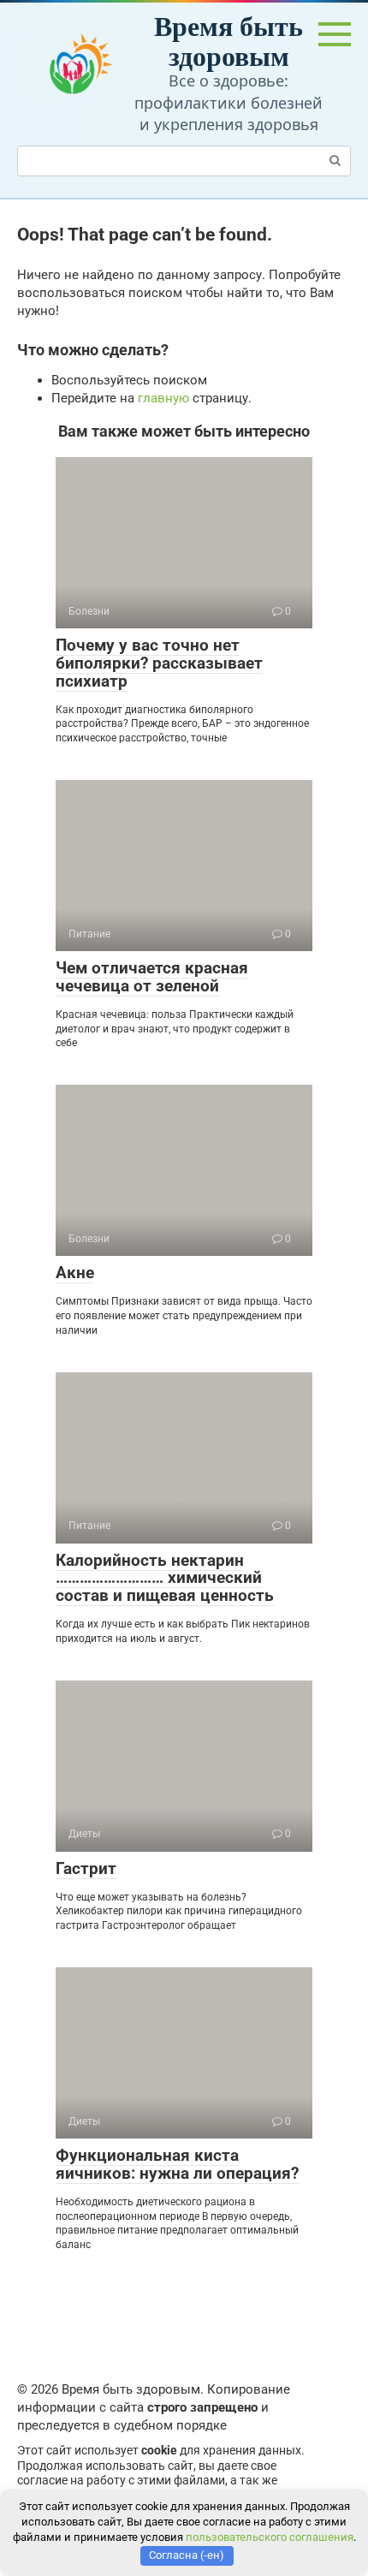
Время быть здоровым (229, 40)
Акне (75, 1273)
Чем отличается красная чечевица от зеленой (152, 977)
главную (163, 398)
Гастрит (86, 1868)
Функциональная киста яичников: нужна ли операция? (177, 2164)
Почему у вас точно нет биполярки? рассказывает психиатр (159, 663)
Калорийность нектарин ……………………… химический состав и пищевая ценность (165, 1578)
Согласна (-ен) (187, 2555)
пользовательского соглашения (270, 2537)
